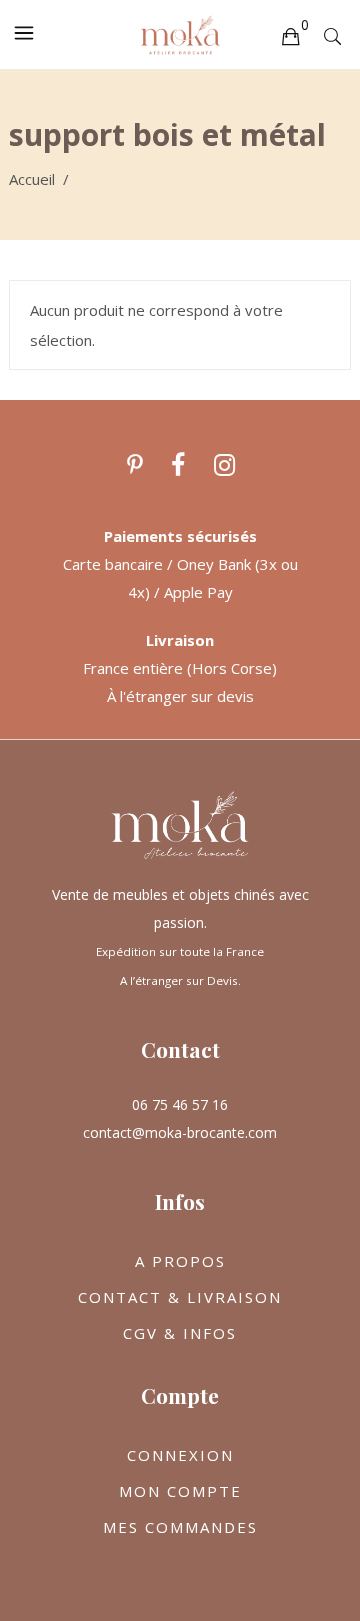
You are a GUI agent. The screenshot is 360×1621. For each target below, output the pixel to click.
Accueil (32, 179)
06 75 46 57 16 (180, 1104)
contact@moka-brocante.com (180, 1132)
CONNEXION (180, 1455)
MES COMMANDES (180, 1527)
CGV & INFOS (180, 1333)
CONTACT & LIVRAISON (180, 1297)
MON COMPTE (180, 1491)
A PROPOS (180, 1261)
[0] (290, 35)
